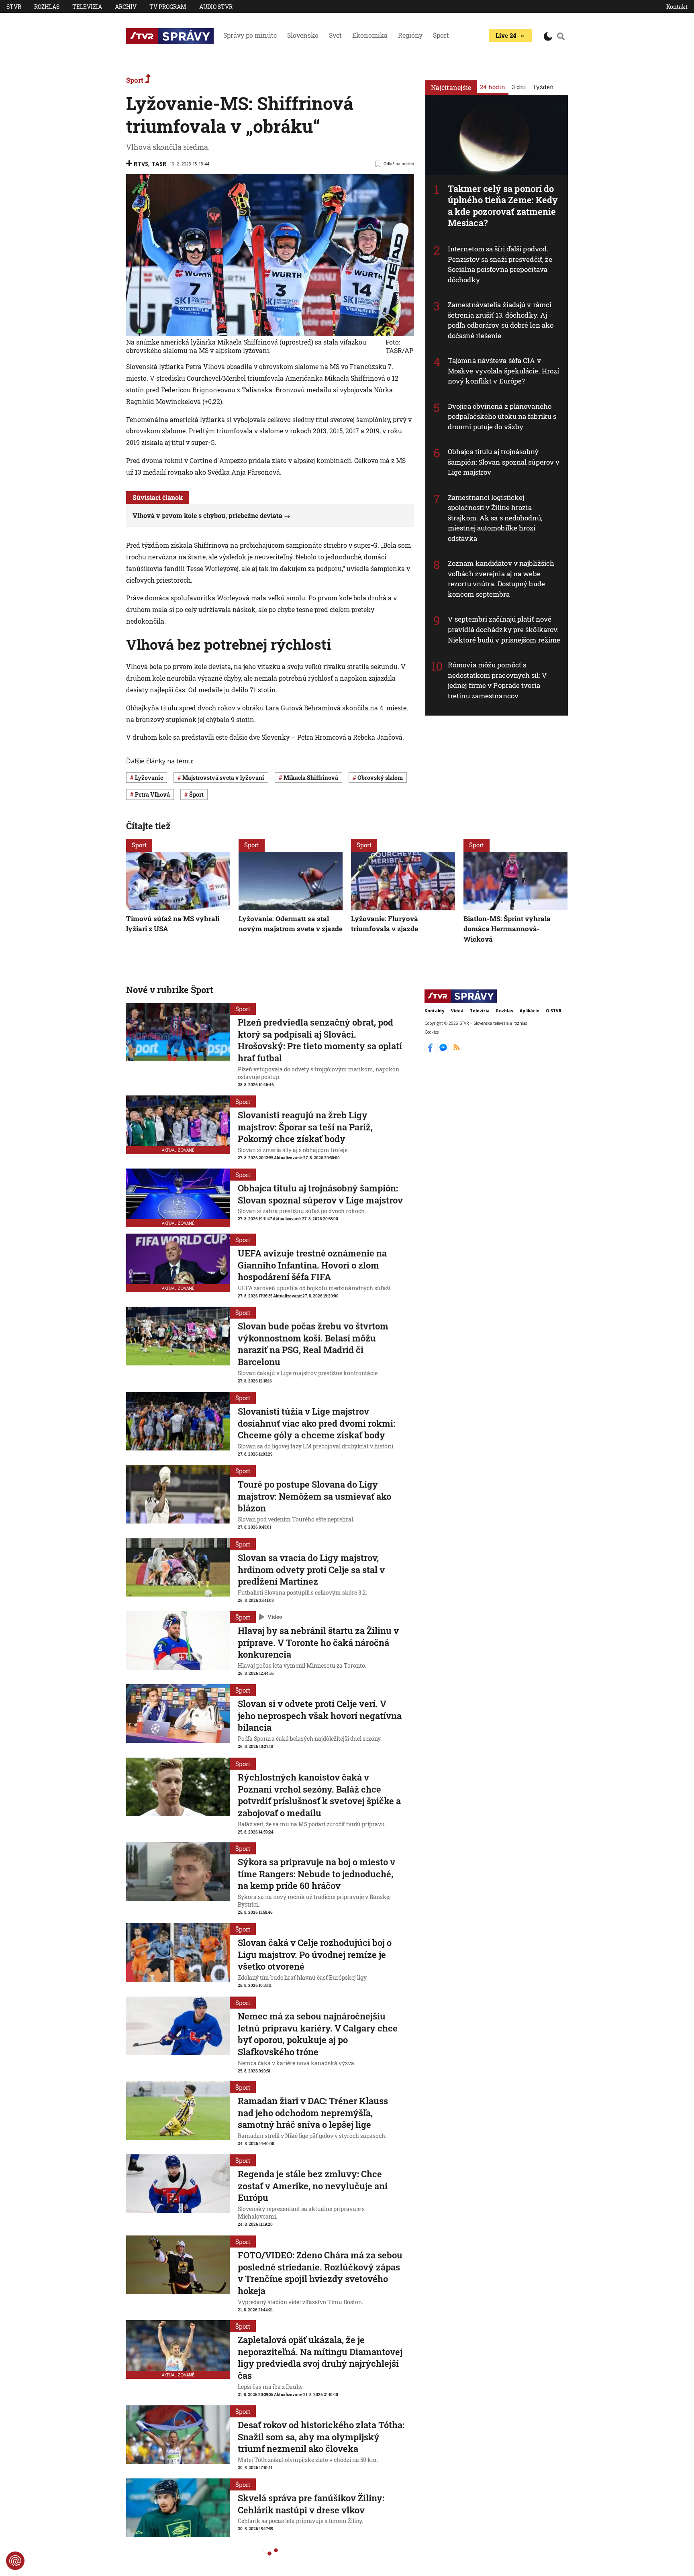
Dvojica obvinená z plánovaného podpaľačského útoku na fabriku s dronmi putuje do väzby (502, 416)
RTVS (141, 164)
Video (275, 1617)
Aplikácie (530, 1011)
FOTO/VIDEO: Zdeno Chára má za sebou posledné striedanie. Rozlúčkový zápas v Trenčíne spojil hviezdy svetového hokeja (320, 2273)
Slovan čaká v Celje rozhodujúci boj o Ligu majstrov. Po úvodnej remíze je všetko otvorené (315, 1954)
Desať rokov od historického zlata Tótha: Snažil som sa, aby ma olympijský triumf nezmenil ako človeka (321, 2437)
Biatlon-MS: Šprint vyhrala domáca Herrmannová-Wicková (507, 928)
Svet (335, 35)
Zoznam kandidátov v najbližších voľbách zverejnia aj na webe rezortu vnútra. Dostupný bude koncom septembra (501, 579)
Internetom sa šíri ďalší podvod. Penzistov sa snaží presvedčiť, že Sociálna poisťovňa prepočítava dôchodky (500, 264)
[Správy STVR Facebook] (431, 1051)
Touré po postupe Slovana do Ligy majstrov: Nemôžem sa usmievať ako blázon (314, 1496)
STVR (14, 7)
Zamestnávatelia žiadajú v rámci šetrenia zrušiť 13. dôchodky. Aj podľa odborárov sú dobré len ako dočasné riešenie (501, 320)
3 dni (519, 87)
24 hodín (493, 87)
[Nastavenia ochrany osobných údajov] (15, 2561)
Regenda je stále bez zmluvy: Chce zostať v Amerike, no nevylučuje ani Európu (313, 2186)
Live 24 (506, 35)
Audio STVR (216, 7)
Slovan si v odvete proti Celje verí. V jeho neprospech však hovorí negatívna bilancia (320, 1715)
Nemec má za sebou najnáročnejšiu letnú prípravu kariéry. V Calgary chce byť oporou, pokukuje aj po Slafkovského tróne (318, 2034)
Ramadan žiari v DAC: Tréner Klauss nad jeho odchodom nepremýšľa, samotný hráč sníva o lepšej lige (313, 2113)
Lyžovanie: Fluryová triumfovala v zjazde (385, 923)
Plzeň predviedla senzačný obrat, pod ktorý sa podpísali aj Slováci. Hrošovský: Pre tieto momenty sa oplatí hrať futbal (320, 1040)
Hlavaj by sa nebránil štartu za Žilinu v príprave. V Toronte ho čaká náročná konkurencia (318, 1642)
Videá (457, 1011)
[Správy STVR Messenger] (444, 1051)
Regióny (410, 35)
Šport (441, 35)
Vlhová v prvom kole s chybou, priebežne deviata (207, 515)
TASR (159, 164)
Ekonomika (370, 35)
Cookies (432, 1032)
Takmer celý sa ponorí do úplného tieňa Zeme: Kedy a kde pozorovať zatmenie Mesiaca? (503, 206)
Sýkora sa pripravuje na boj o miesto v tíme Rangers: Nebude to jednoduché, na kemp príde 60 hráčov (316, 1874)
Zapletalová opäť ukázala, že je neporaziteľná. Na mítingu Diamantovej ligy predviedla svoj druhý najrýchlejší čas (320, 2358)
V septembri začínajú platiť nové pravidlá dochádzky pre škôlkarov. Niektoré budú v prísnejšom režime (504, 629)
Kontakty (435, 1011)
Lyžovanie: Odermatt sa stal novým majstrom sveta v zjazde (291, 923)
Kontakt (677, 7)
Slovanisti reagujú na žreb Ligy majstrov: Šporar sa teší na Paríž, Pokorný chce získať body (305, 1127)
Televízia (87, 7)
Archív (126, 7)
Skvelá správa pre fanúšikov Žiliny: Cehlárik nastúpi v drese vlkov (311, 2504)
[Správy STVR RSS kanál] (456, 1051)
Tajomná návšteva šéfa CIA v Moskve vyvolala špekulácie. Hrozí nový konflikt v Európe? (503, 371)
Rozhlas (47, 7)
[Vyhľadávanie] (561, 36)
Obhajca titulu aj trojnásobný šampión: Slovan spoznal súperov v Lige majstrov (504, 462)
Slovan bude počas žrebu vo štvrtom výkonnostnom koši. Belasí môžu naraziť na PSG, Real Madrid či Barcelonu (313, 1344)
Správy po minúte (250, 35)
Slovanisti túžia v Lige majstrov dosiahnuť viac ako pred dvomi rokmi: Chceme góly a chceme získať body (316, 1423)
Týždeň (543, 87)
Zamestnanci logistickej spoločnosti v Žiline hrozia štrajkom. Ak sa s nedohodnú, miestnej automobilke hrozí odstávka (495, 518)
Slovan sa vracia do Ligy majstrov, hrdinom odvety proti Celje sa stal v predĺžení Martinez (311, 1569)
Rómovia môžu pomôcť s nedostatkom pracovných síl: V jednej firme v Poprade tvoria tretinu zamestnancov (497, 680)
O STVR (554, 1011)
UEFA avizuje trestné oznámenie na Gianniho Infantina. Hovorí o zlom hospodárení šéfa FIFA (312, 1265)
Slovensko (303, 35)
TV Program (168, 7)
